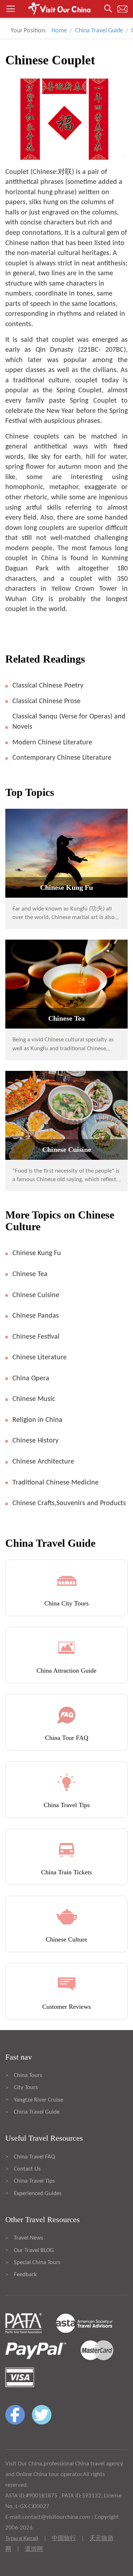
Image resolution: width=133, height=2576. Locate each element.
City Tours (26, 2088)
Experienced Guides (38, 2193)
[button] (66, 9)
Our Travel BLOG (34, 2250)
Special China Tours (37, 2262)
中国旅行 (64, 2538)
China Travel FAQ (34, 2157)
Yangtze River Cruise (38, 2100)
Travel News (29, 2238)
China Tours (28, 2075)
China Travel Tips (34, 2181)
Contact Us (27, 2169)
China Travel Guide (99, 31)
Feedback (25, 2275)
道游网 (34, 2549)
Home (59, 31)
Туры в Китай (22, 2538)
